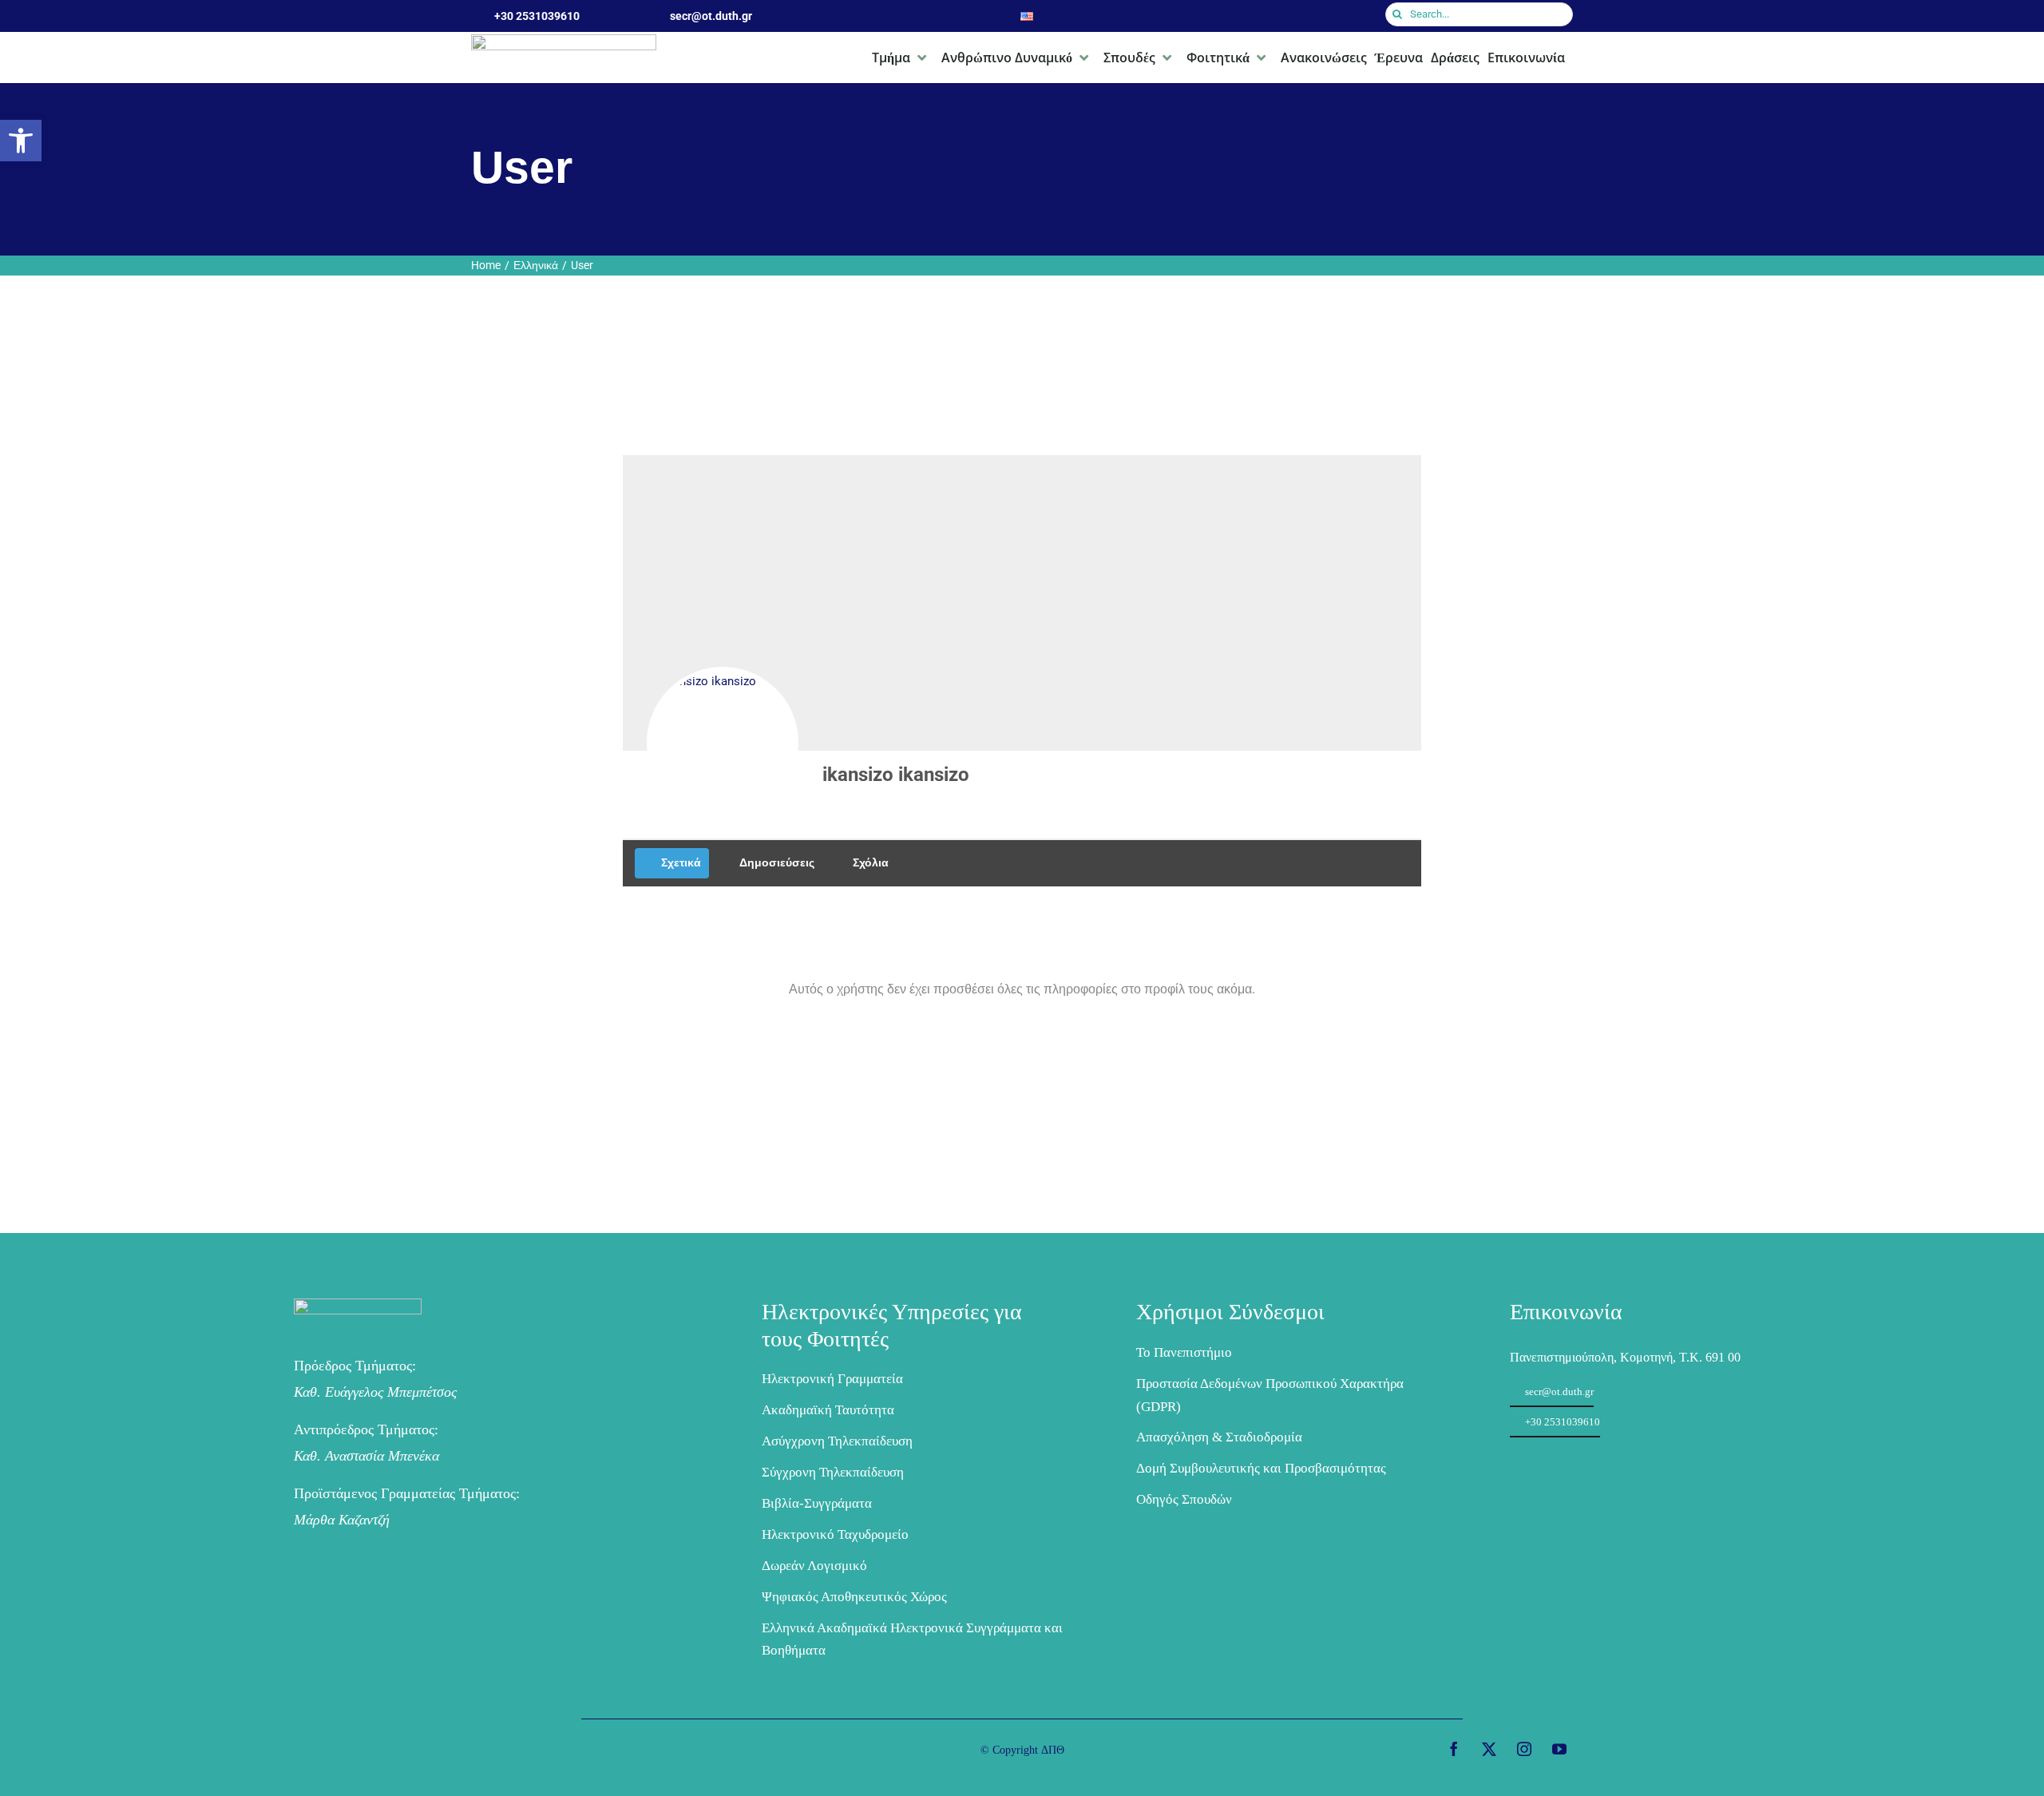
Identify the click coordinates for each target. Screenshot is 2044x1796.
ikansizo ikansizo (896, 775)
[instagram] (1524, 1749)
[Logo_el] (564, 42)
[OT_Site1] (358, 1306)
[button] (21, 141)
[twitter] (1489, 1749)
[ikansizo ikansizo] (723, 743)
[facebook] (1454, 1749)
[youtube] (1559, 1749)
